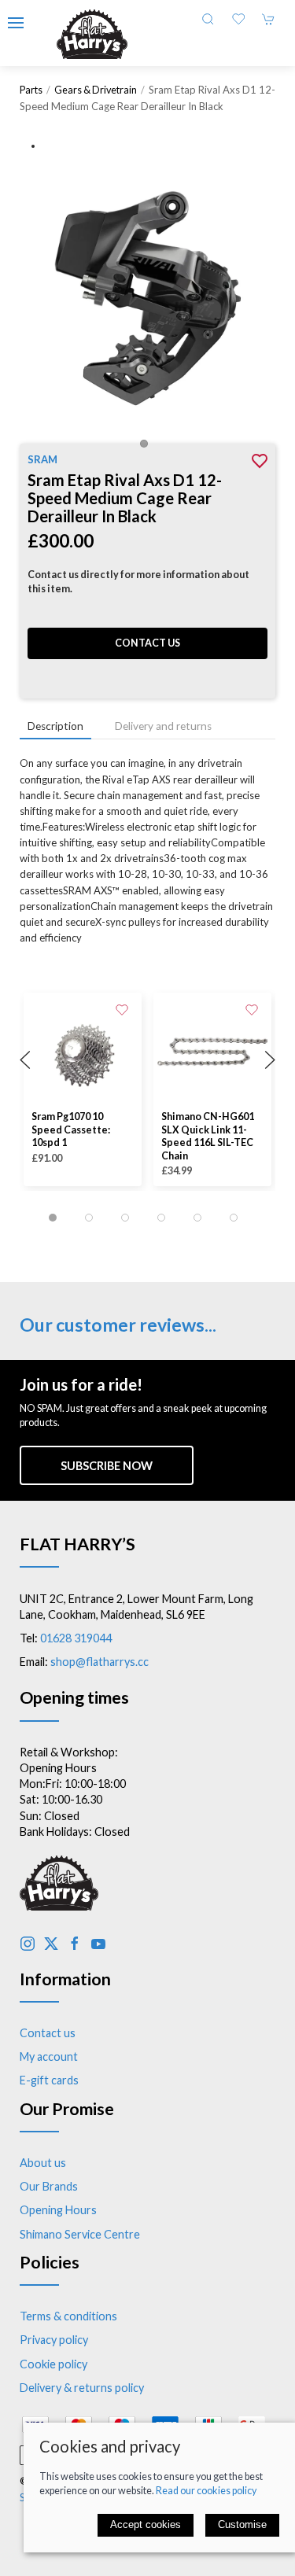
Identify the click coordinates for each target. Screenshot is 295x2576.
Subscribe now (107, 1466)
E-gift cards (49, 2080)
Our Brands (49, 2186)
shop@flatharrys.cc (100, 1662)
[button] (16, 23)
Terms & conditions (68, 2316)
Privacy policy (54, 2340)
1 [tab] (148, 448)
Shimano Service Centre (80, 2234)
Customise (242, 2524)
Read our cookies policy (206, 2491)
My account (49, 2056)
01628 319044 (76, 1638)
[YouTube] (98, 1944)
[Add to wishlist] (122, 1008)
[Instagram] (28, 1944)
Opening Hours (58, 2210)
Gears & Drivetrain (96, 90)
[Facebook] (75, 1944)
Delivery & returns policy (82, 2388)
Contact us (147, 643)
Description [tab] (55, 726)
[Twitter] (51, 1944)
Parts (31, 90)
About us (43, 2163)
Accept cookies (146, 2524)
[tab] (53, 1218)
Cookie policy (53, 2364)
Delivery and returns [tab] (163, 726)
